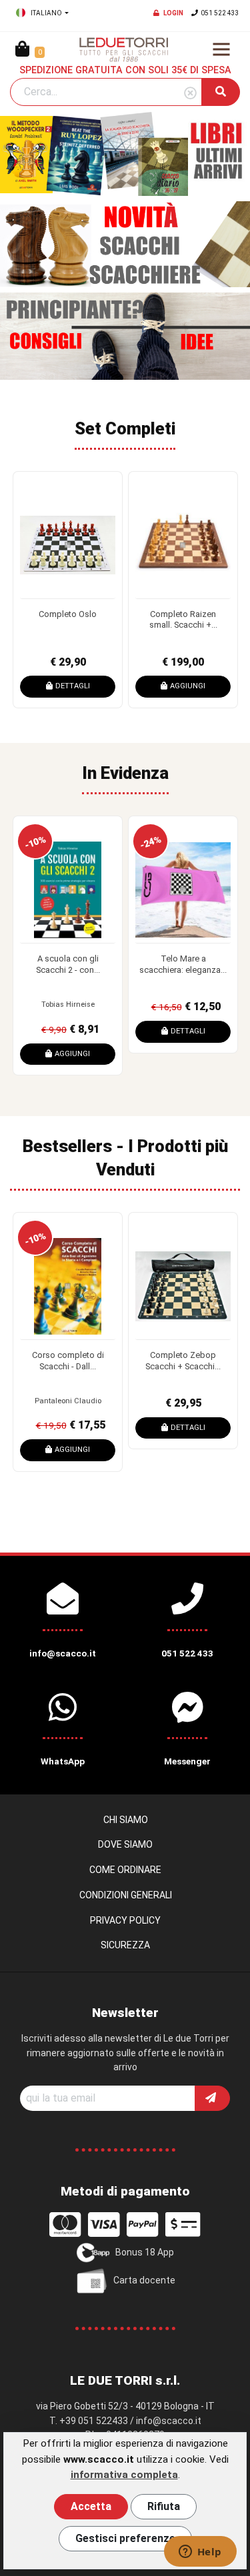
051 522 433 (220, 13)
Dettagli (73, 686)
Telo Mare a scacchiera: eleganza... (183, 964)
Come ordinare (125, 1870)
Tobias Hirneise (68, 1004)
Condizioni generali (126, 1895)
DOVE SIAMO (125, 1844)
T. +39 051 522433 (89, 2421)
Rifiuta (164, 2506)
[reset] (190, 94)
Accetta (91, 2506)
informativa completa (124, 2475)
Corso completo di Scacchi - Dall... (68, 1361)
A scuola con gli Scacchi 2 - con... (68, 964)
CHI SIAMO (126, 1820)
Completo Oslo (68, 614)
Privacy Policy (125, 1920)
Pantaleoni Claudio (68, 1401)
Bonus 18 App (145, 2252)
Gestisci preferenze (125, 2538)
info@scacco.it (169, 2421)
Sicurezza (125, 1945)
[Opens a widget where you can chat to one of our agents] (200, 2553)
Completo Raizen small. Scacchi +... (183, 620)
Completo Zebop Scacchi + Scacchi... (183, 1361)
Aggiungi (188, 686)
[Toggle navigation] (221, 49)
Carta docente (144, 2280)
